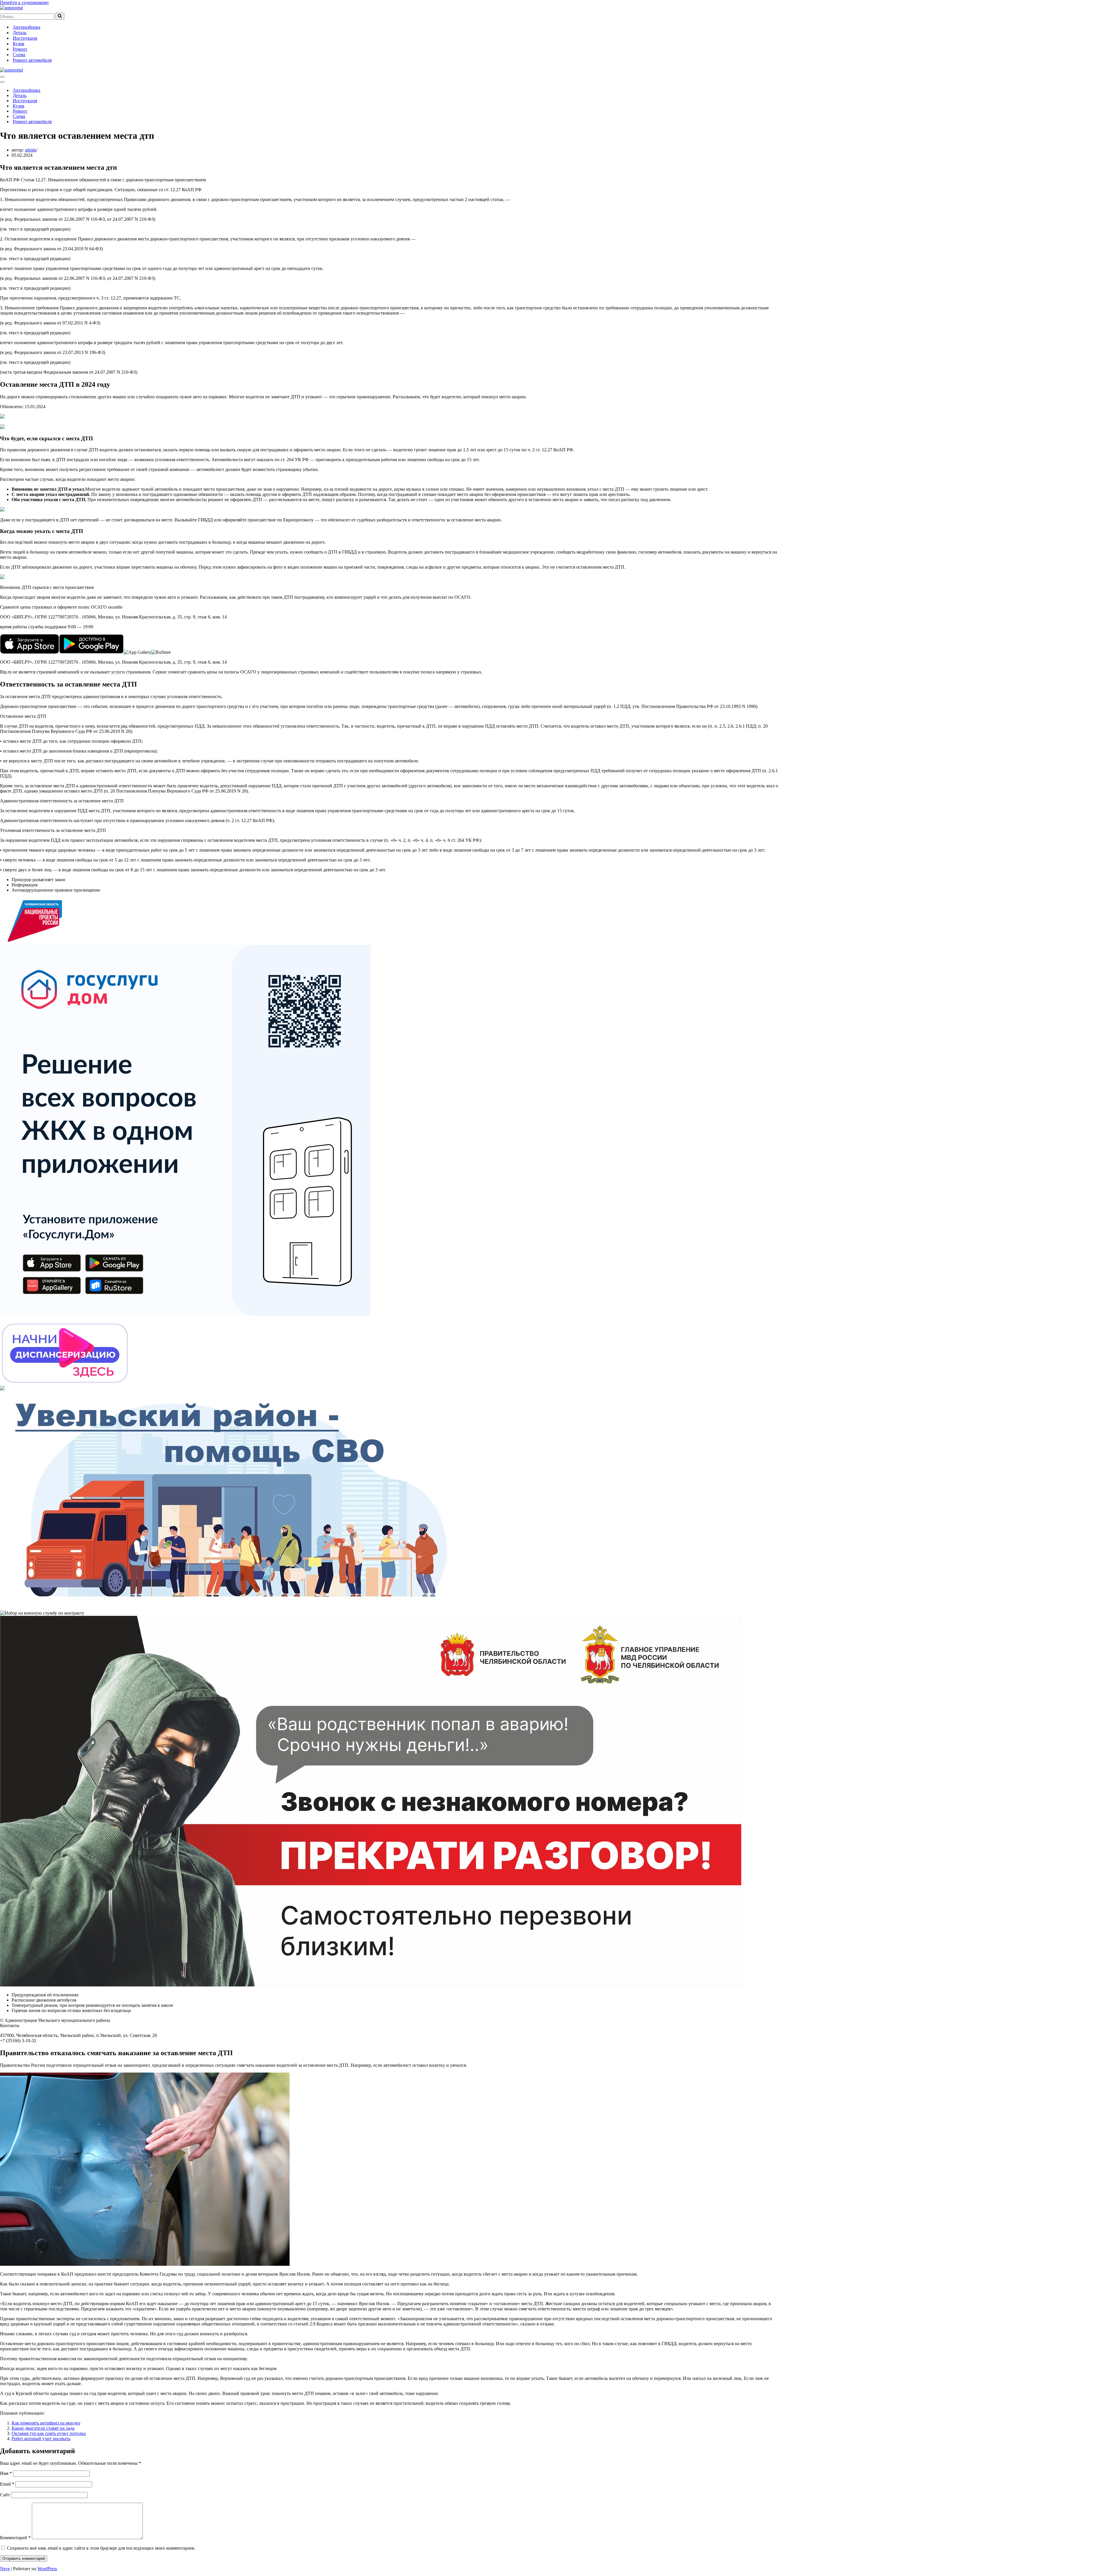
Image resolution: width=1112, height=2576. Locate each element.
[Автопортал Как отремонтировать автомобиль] (11, 8)
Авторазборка (26, 27)
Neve (5, 2569)
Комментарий (15, 2538)
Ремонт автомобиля (32, 60)
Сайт (5, 2495)
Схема (19, 55)
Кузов (19, 44)
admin (31, 150)
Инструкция (25, 38)
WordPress (47, 2569)
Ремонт (20, 49)
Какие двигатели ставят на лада (43, 2428)
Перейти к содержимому (24, 2)
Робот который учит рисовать (41, 2439)
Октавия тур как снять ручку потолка (49, 2433)
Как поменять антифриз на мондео (46, 2423)
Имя (6, 2473)
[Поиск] (60, 16)
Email (7, 2484)
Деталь (20, 33)
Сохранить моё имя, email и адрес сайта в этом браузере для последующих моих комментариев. (101, 2548)
